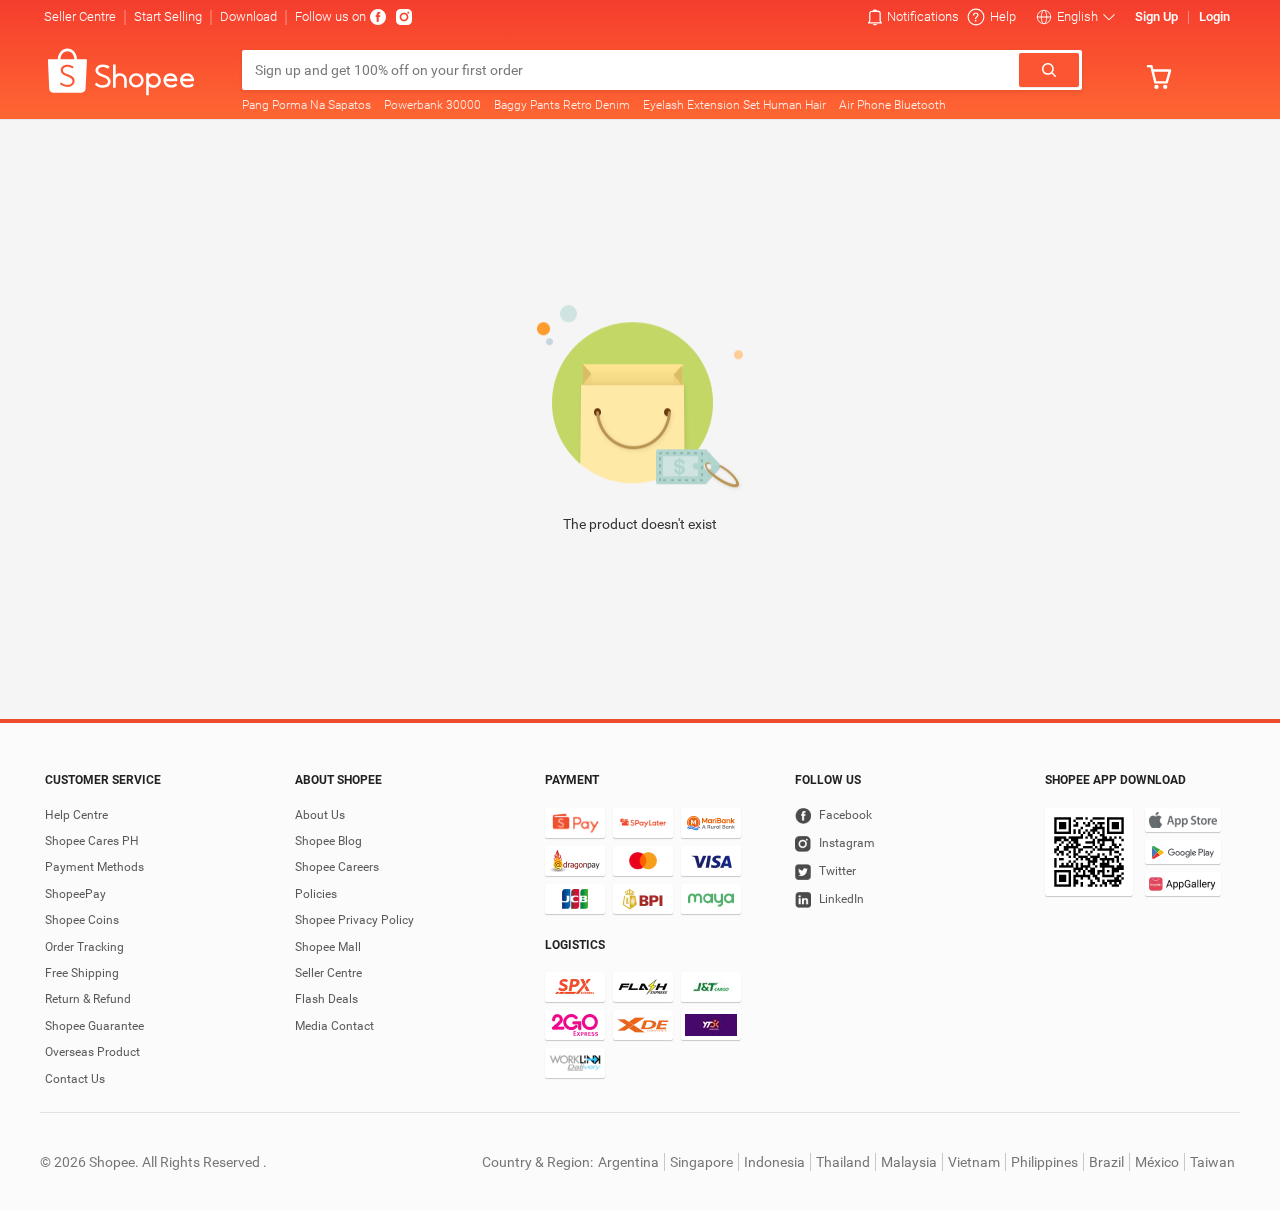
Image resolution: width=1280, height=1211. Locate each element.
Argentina (628, 1162)
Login (1214, 16)
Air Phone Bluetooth (892, 105)
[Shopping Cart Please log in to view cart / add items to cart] (1164, 77)
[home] (141, 76)
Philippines (1044, 1162)
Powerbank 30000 (432, 105)
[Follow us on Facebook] (378, 17)
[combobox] (632, 70)
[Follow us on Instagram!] (404, 17)
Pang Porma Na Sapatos (306, 105)
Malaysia (909, 1162)
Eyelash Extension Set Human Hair (734, 105)
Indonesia (774, 1162)
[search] (1049, 70)
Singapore (701, 1162)
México (1157, 1162)
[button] (1075, 17)
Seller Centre (80, 16)
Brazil (1106, 1162)
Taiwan (1212, 1162)
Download (248, 16)
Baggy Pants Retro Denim (562, 105)
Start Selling (168, 16)
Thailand (843, 1162)
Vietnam (974, 1162)
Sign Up (1156, 16)
